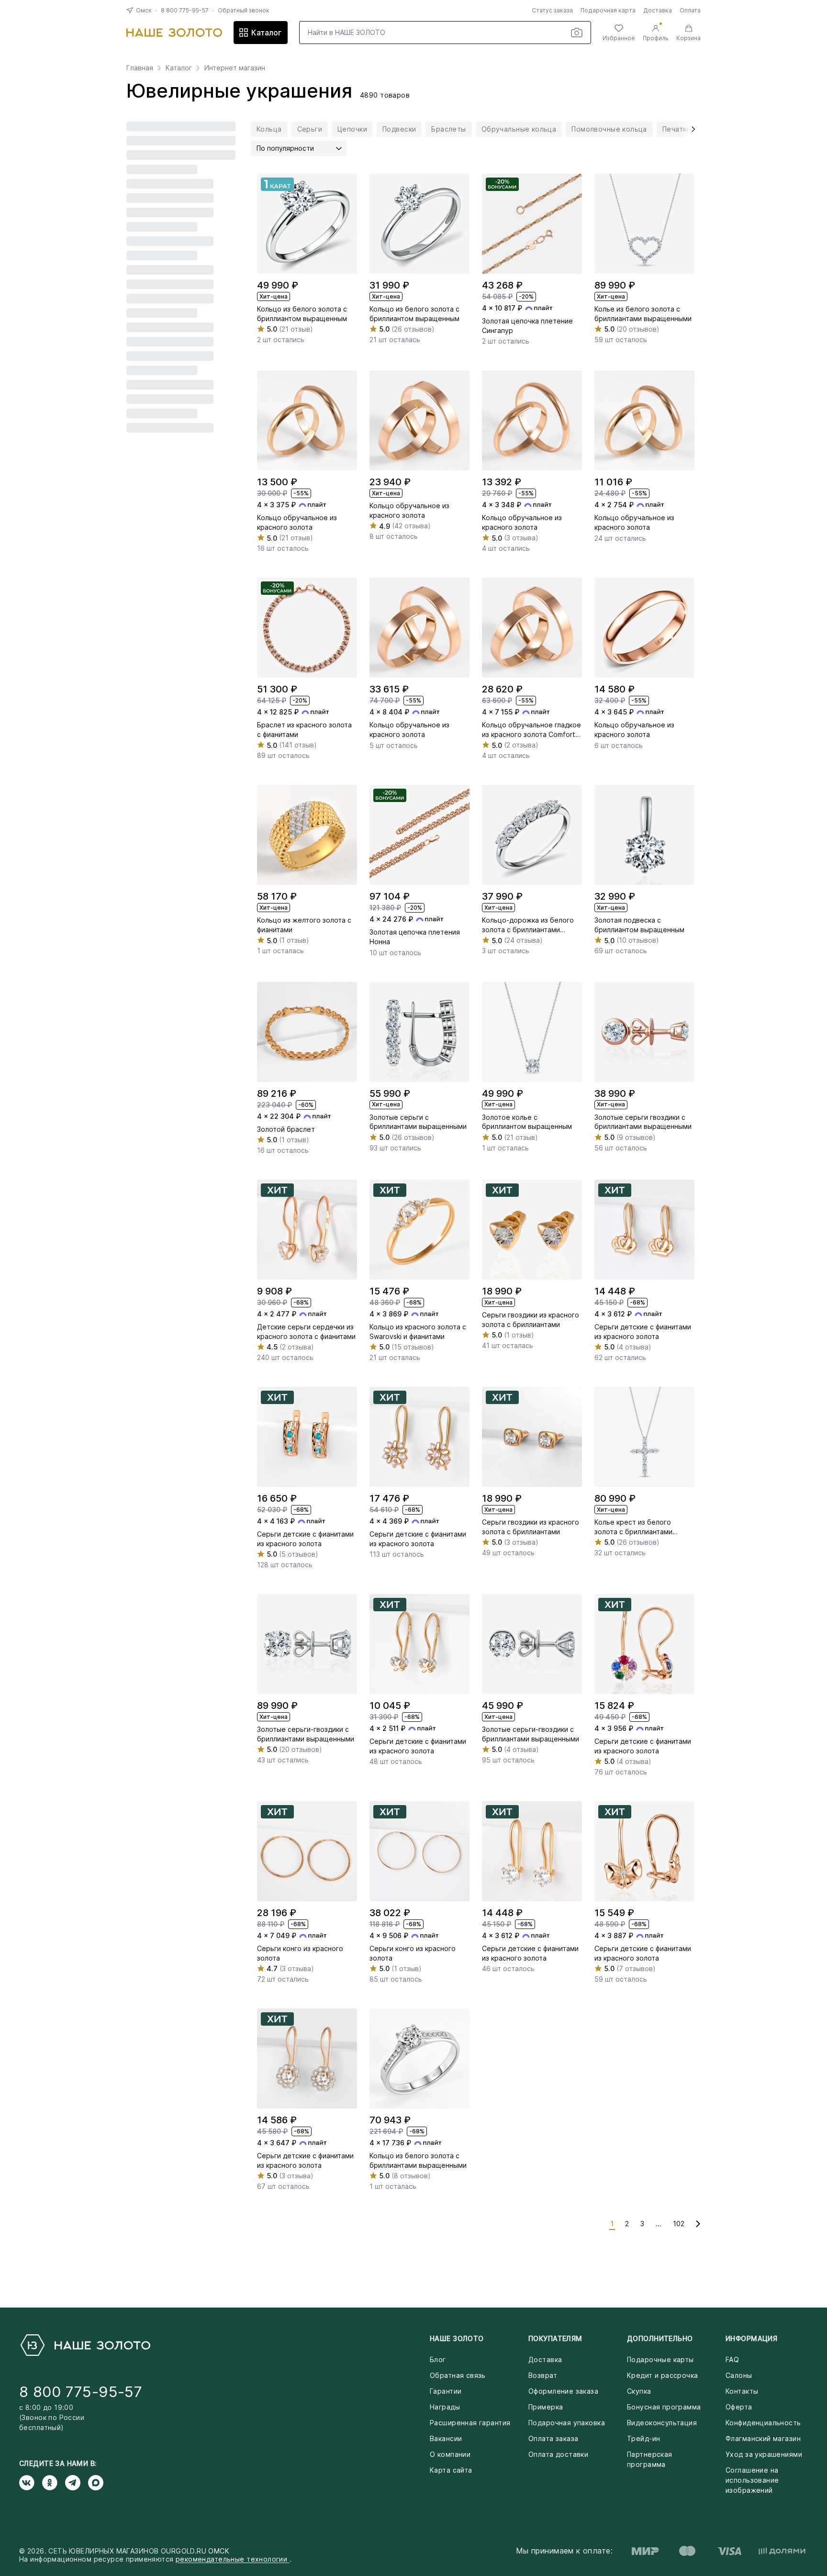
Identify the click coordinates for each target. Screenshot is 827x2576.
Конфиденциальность (763, 2423)
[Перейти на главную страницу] (174, 33)
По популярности (285, 148)
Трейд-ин (643, 2438)
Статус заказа (552, 10)
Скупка (639, 2391)
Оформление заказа (563, 2391)
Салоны (739, 2375)
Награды (445, 2407)
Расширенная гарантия (470, 2423)
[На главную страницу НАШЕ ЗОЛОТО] (85, 2345)
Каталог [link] (179, 68)
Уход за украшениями (764, 2454)
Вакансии (446, 2438)
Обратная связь (458, 2375)
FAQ (732, 2359)
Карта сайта (451, 2470)
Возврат (543, 2375)
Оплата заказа (553, 2438)
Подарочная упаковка (567, 2423)
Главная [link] (140, 68)
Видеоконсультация (662, 2423)
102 (679, 2224)
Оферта (739, 2407)
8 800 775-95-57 (185, 10)
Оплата (690, 10)
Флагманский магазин (763, 2438)
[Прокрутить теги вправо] (690, 129)
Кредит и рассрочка (663, 2375)
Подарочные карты (660, 2359)
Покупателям (555, 2338)
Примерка (546, 2407)
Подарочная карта (608, 10)
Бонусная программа (664, 2407)
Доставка (658, 10)
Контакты (742, 2391)
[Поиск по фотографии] (577, 33)
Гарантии (446, 2391)
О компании (450, 2454)
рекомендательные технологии (233, 2559)
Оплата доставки (558, 2454)
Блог (438, 2359)
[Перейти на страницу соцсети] (31, 2483)
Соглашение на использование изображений (752, 2480)
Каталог (266, 33)
